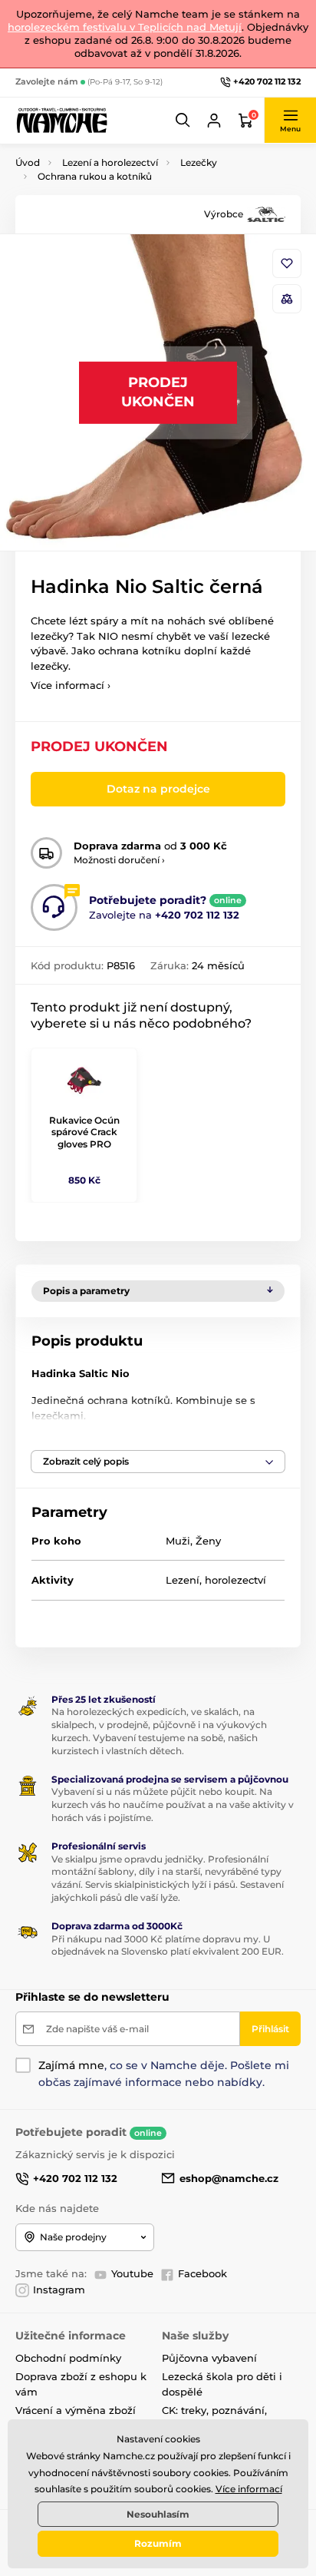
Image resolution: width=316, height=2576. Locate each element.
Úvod (28, 162)
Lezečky (199, 162)
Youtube (132, 2273)
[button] (183, 121)
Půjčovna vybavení (209, 2358)
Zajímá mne (71, 2065)
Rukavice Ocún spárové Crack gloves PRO (84, 1132)
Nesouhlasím (158, 2514)
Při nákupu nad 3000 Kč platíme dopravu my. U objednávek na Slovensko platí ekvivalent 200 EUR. (168, 1945)
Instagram (59, 2290)
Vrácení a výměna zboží (76, 2410)
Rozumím (158, 2543)
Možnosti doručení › (119, 860)
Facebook (202, 2273)
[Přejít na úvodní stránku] (61, 120)
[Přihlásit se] (214, 121)
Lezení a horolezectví (110, 162)
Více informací (249, 2489)
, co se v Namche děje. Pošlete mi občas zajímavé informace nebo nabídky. (164, 2074)
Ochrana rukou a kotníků (95, 176)
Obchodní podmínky (68, 2358)
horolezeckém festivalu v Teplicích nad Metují (125, 27)
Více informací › (71, 685)
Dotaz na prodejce (158, 789)
